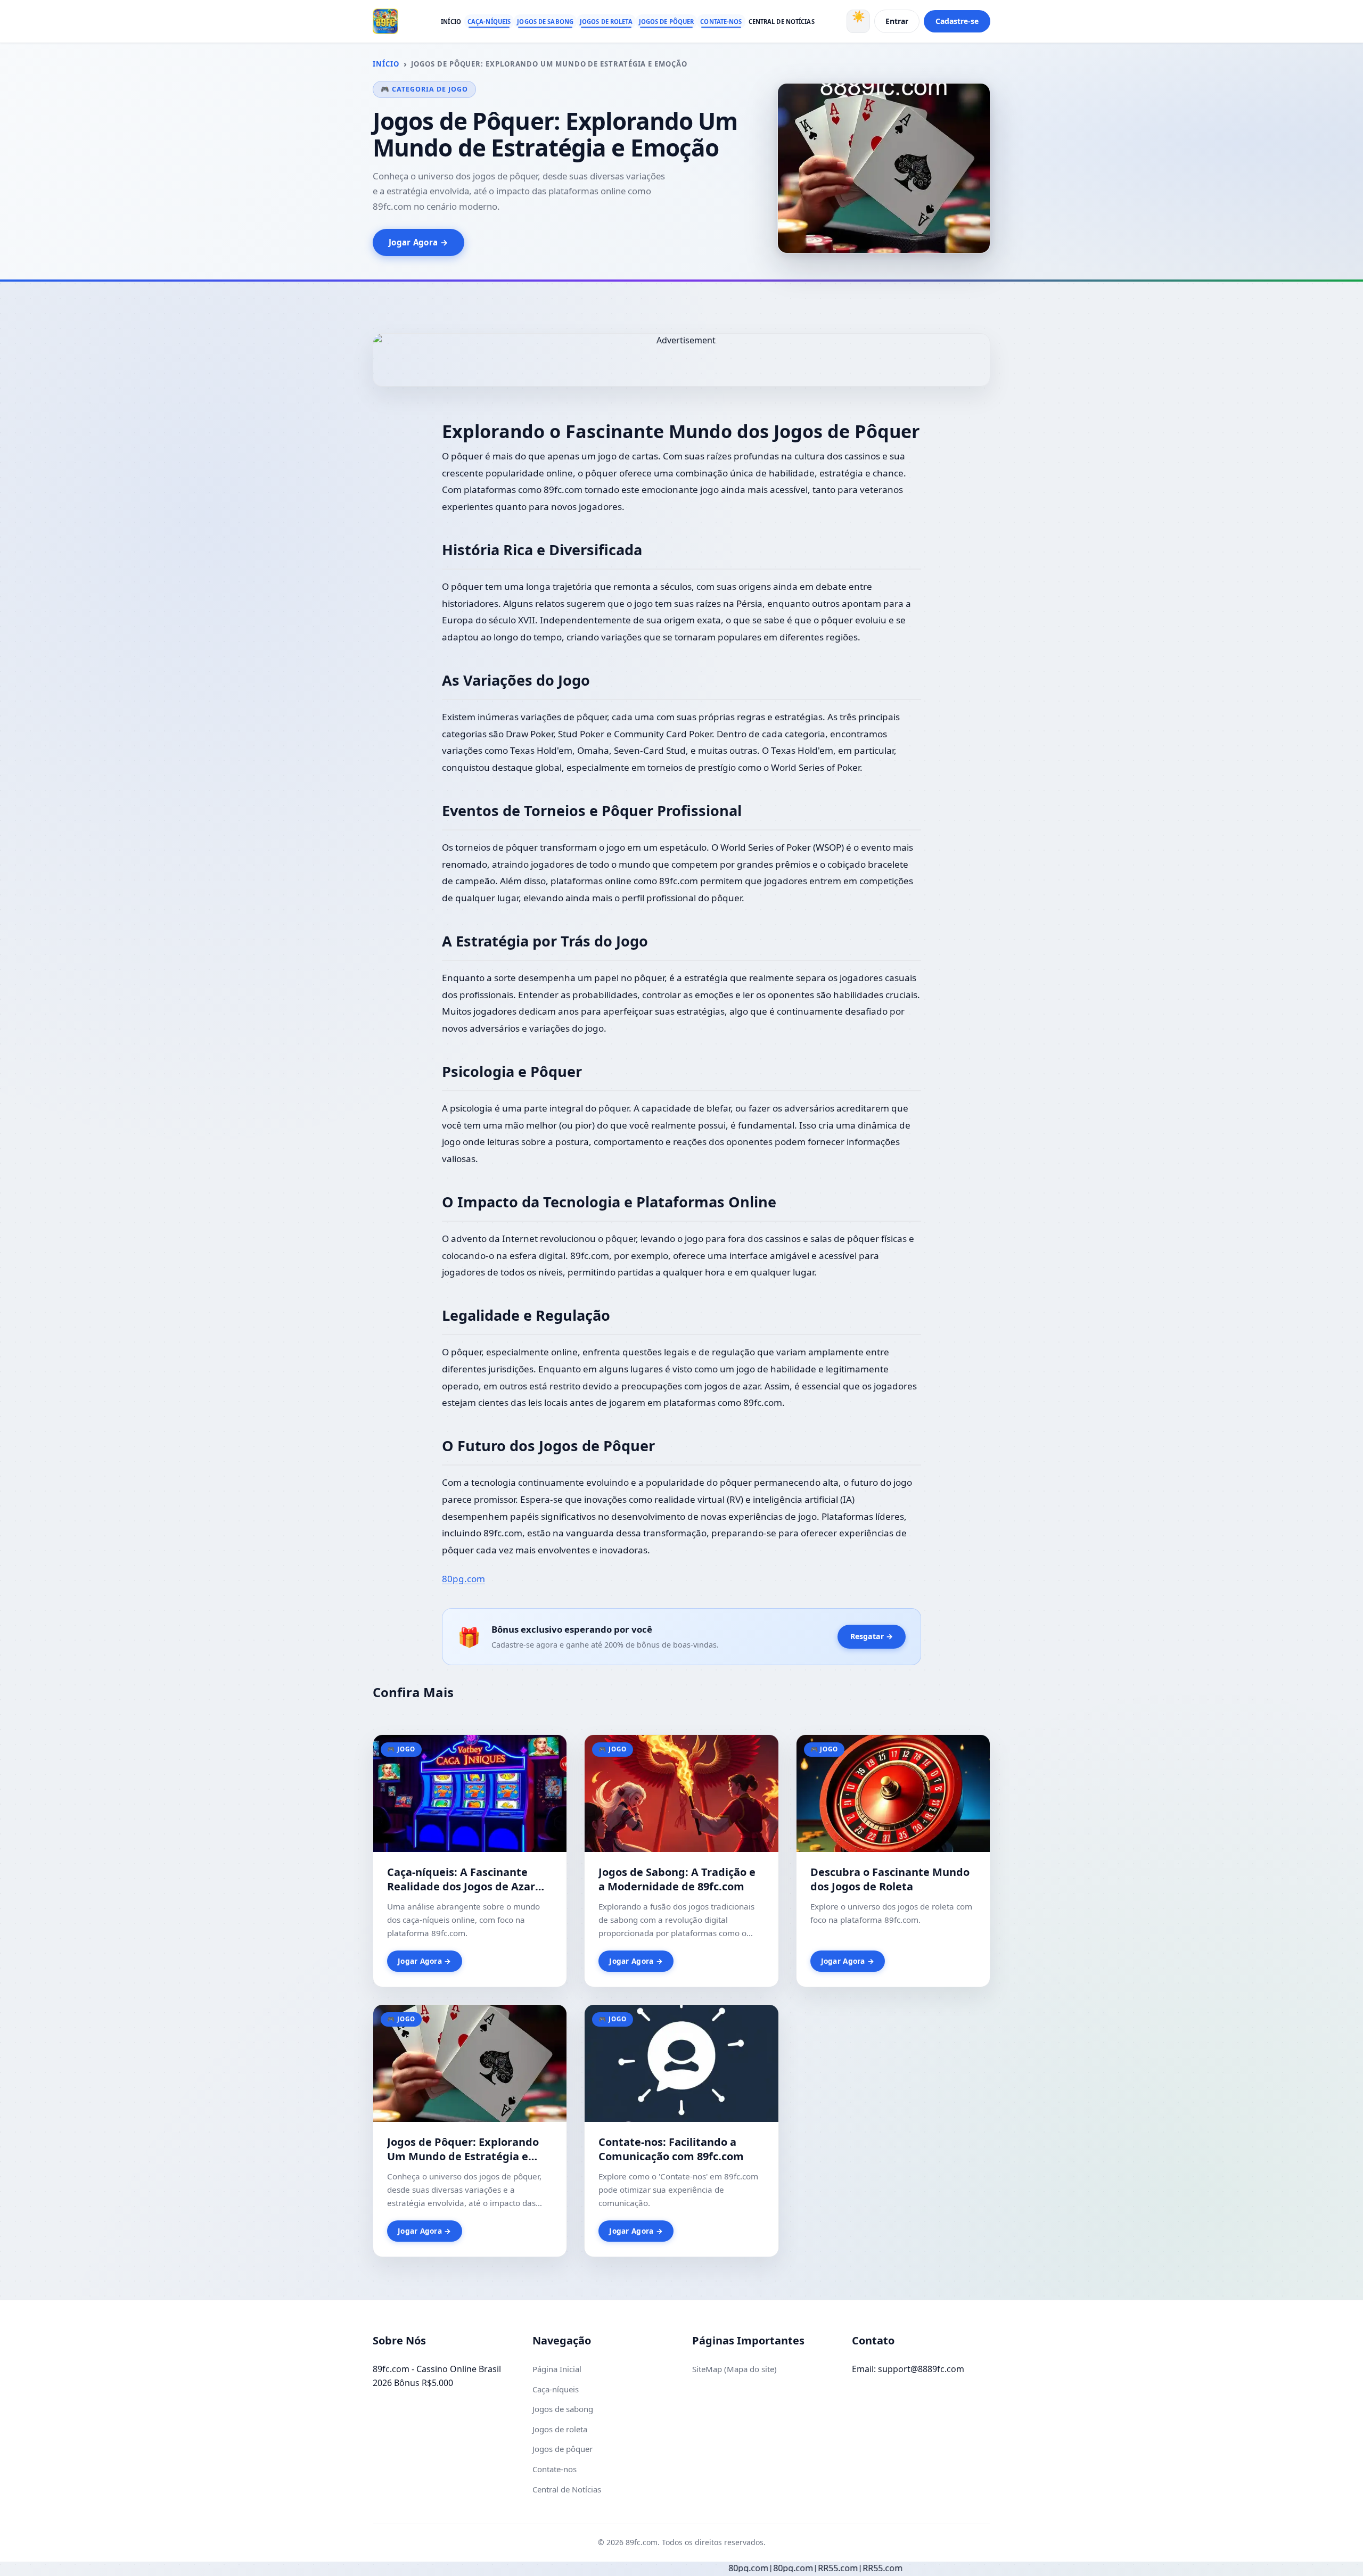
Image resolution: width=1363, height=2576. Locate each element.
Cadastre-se (957, 21)
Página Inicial (557, 2369)
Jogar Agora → (418, 242)
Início (451, 22)
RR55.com (717, 2568)
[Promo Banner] (681, 360)
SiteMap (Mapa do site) (734, 2369)
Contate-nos (721, 22)
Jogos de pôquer (667, 22)
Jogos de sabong (545, 22)
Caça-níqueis (489, 22)
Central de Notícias (782, 22)
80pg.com (463, 1579)
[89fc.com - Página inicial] (385, 21)
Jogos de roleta (606, 22)
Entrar (897, 21)
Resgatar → (872, 1636)
